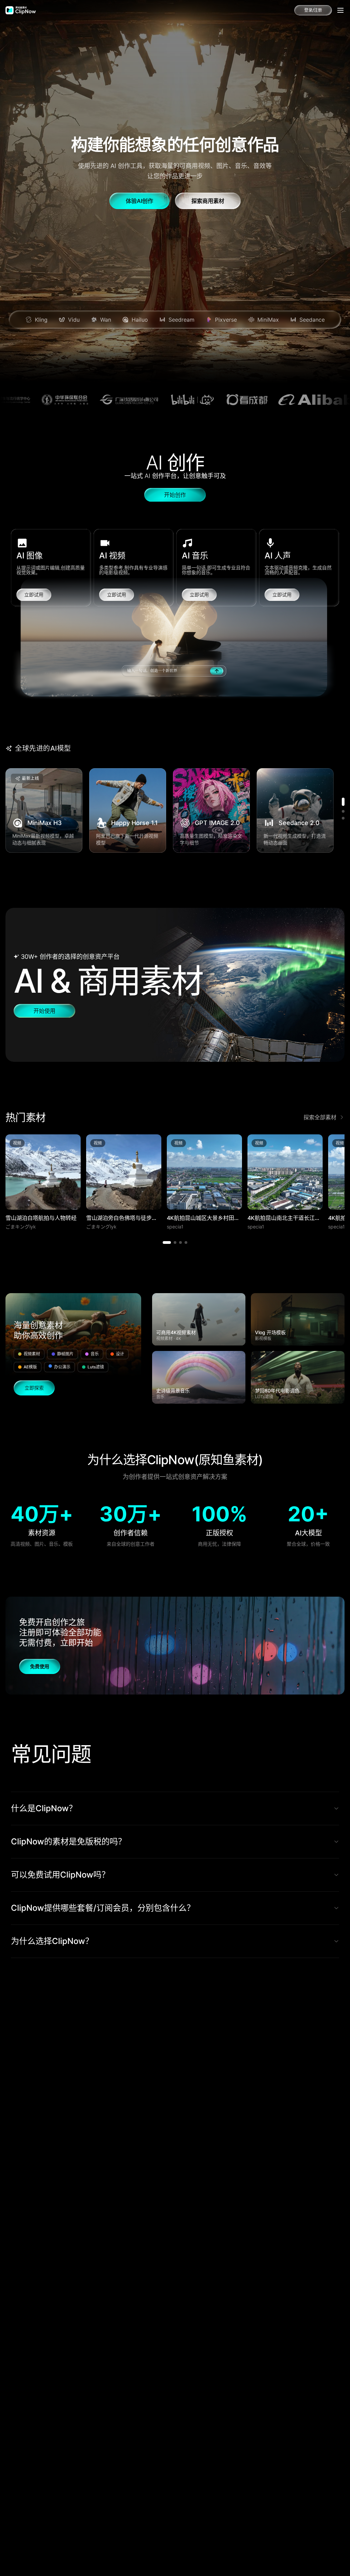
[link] (21, 10)
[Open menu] (340, 10)
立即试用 (34, 595)
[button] (175, 985)
